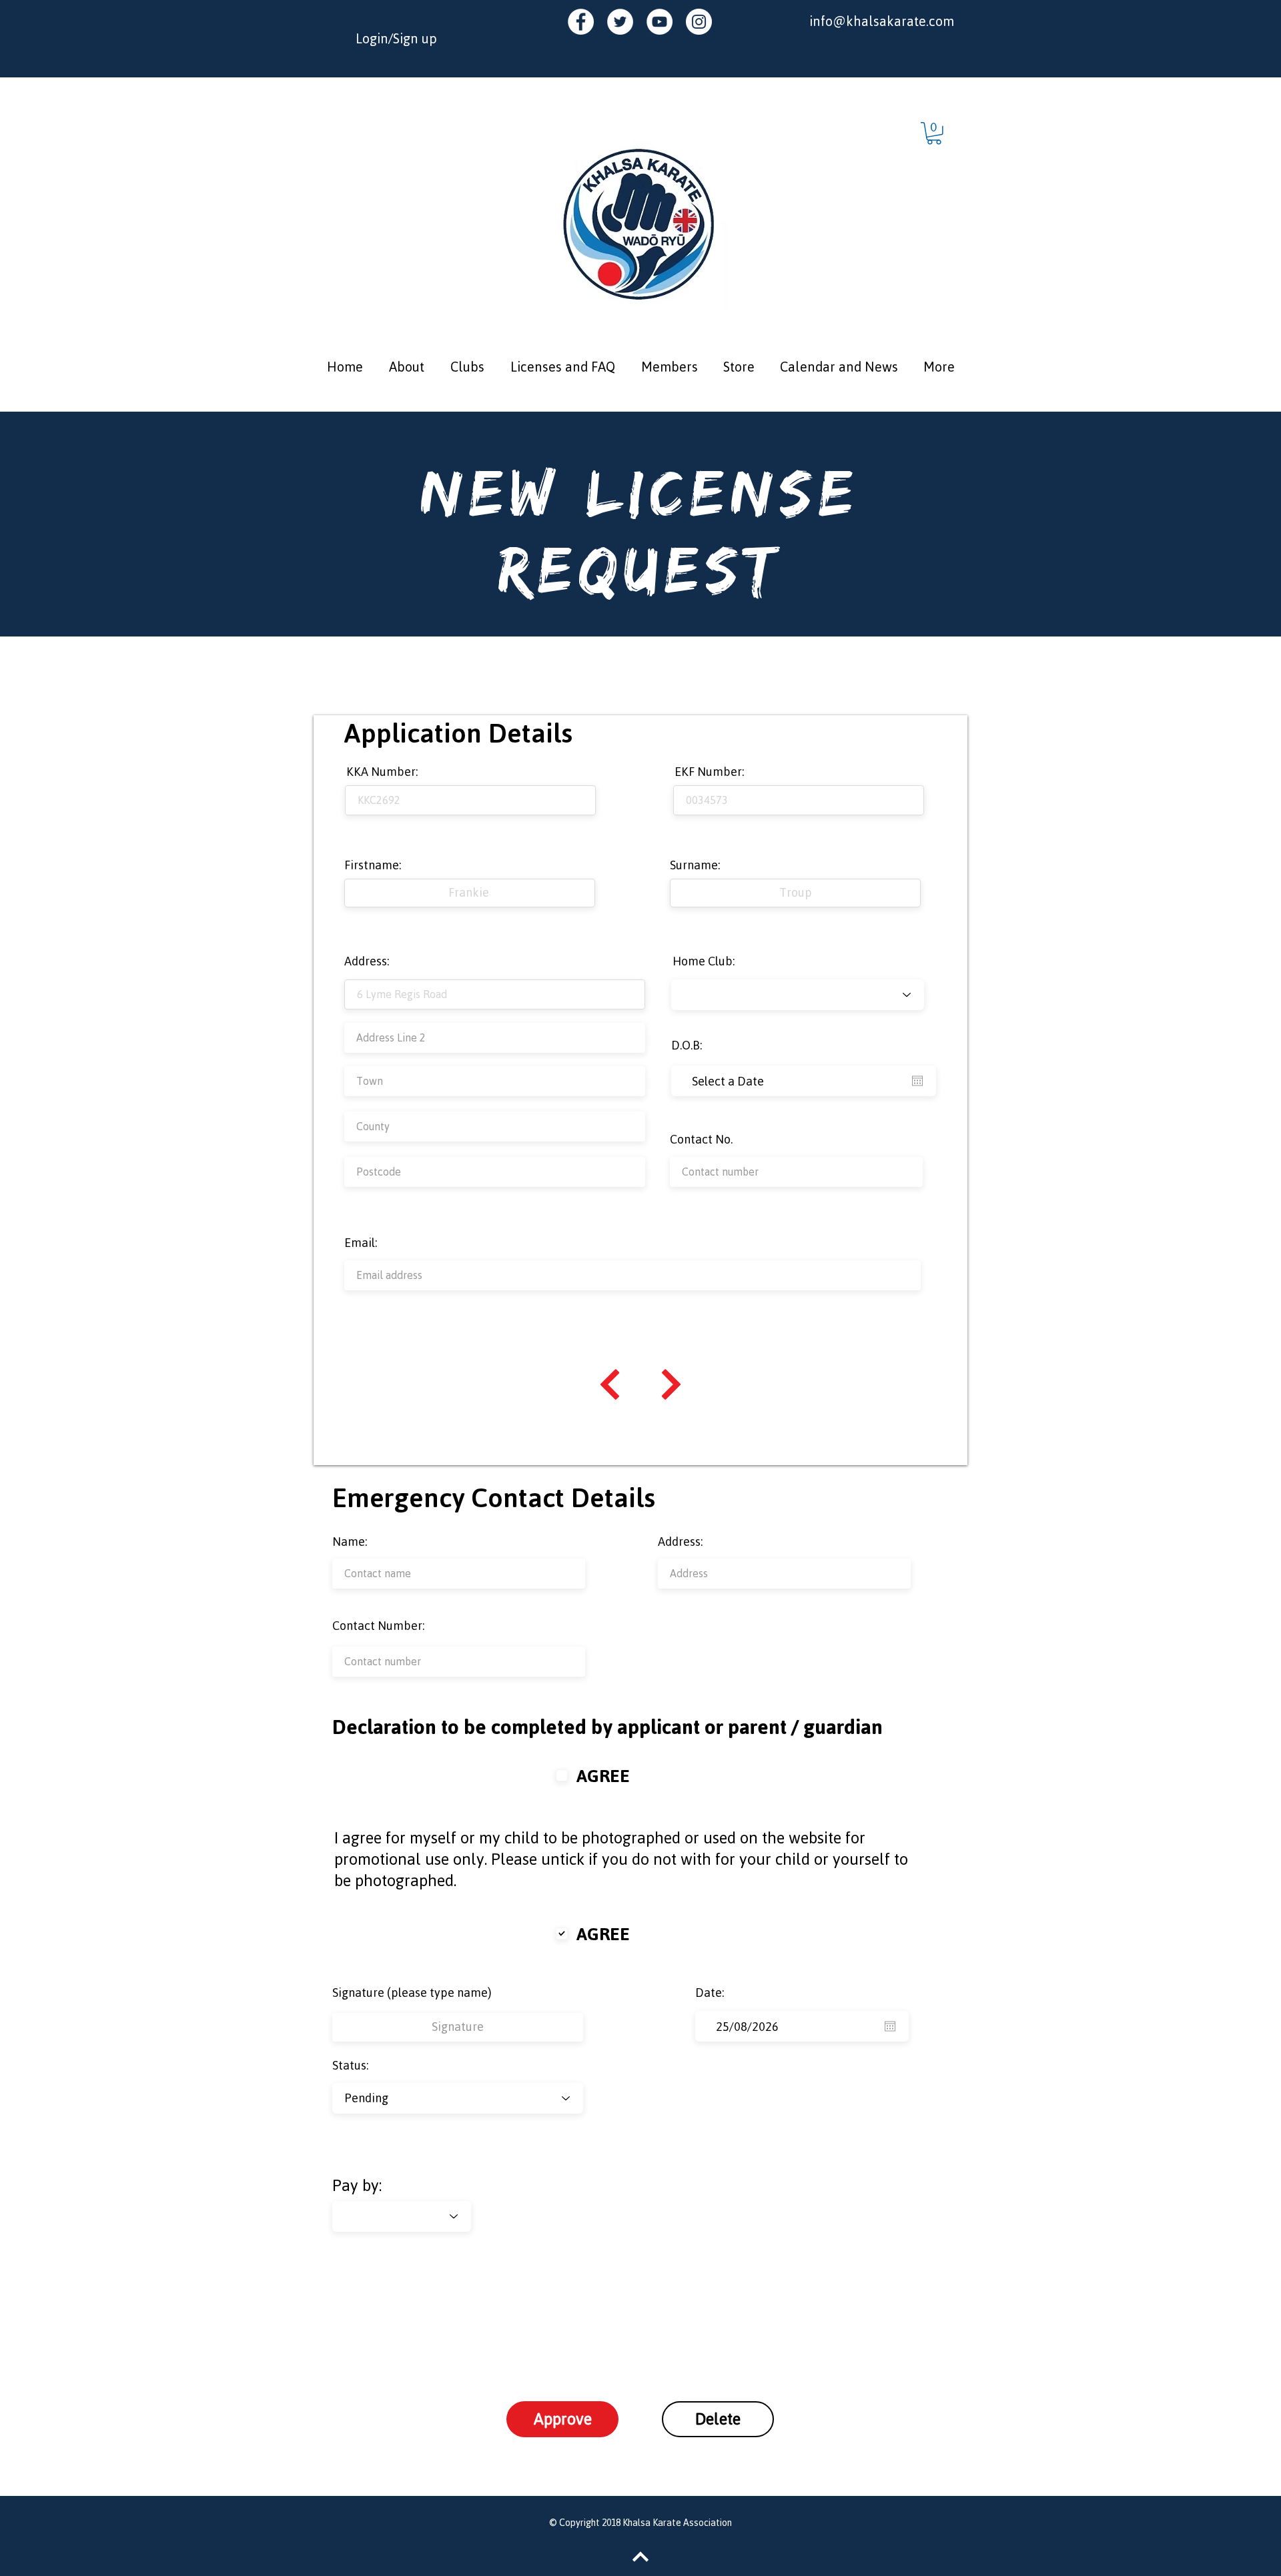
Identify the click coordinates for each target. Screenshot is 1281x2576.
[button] (934, 133)
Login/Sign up (396, 38)
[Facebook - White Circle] (581, 22)
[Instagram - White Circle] (699, 22)
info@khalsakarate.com (882, 21)
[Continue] (610, 1384)
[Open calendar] (917, 1081)
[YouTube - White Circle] (660, 22)
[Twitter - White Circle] (620, 22)
